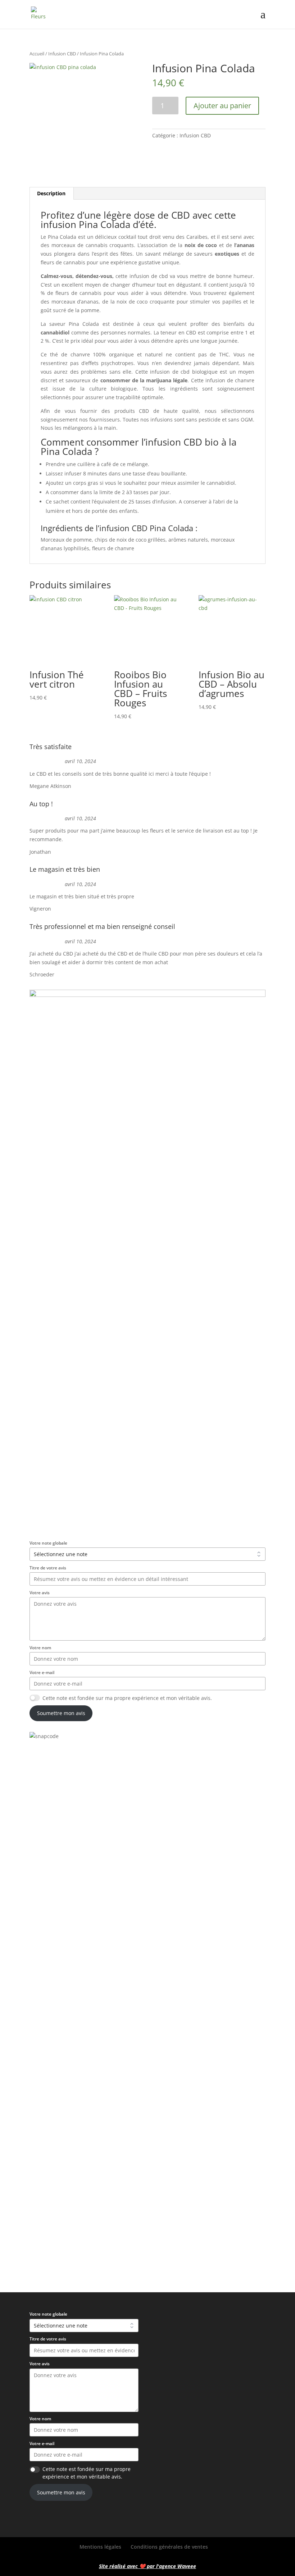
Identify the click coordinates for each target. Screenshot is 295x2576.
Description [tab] (51, 193)
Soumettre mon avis (61, 1713)
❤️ (142, 2566)
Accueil (37, 54)
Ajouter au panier (222, 106)
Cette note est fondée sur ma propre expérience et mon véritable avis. (127, 1698)
